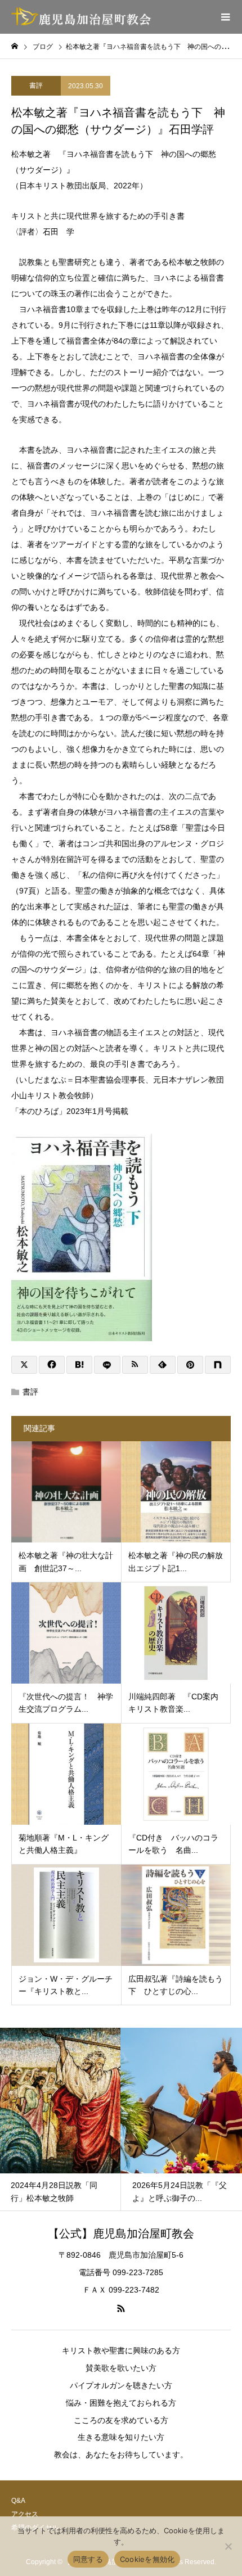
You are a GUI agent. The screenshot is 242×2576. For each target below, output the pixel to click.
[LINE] (107, 1365)
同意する (88, 2559)
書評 (36, 85)
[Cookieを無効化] (228, 2546)
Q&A (18, 2501)
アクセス (25, 2514)
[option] (66, 2119)
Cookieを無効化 (147, 2559)
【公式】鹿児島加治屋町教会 (121, 2234)
